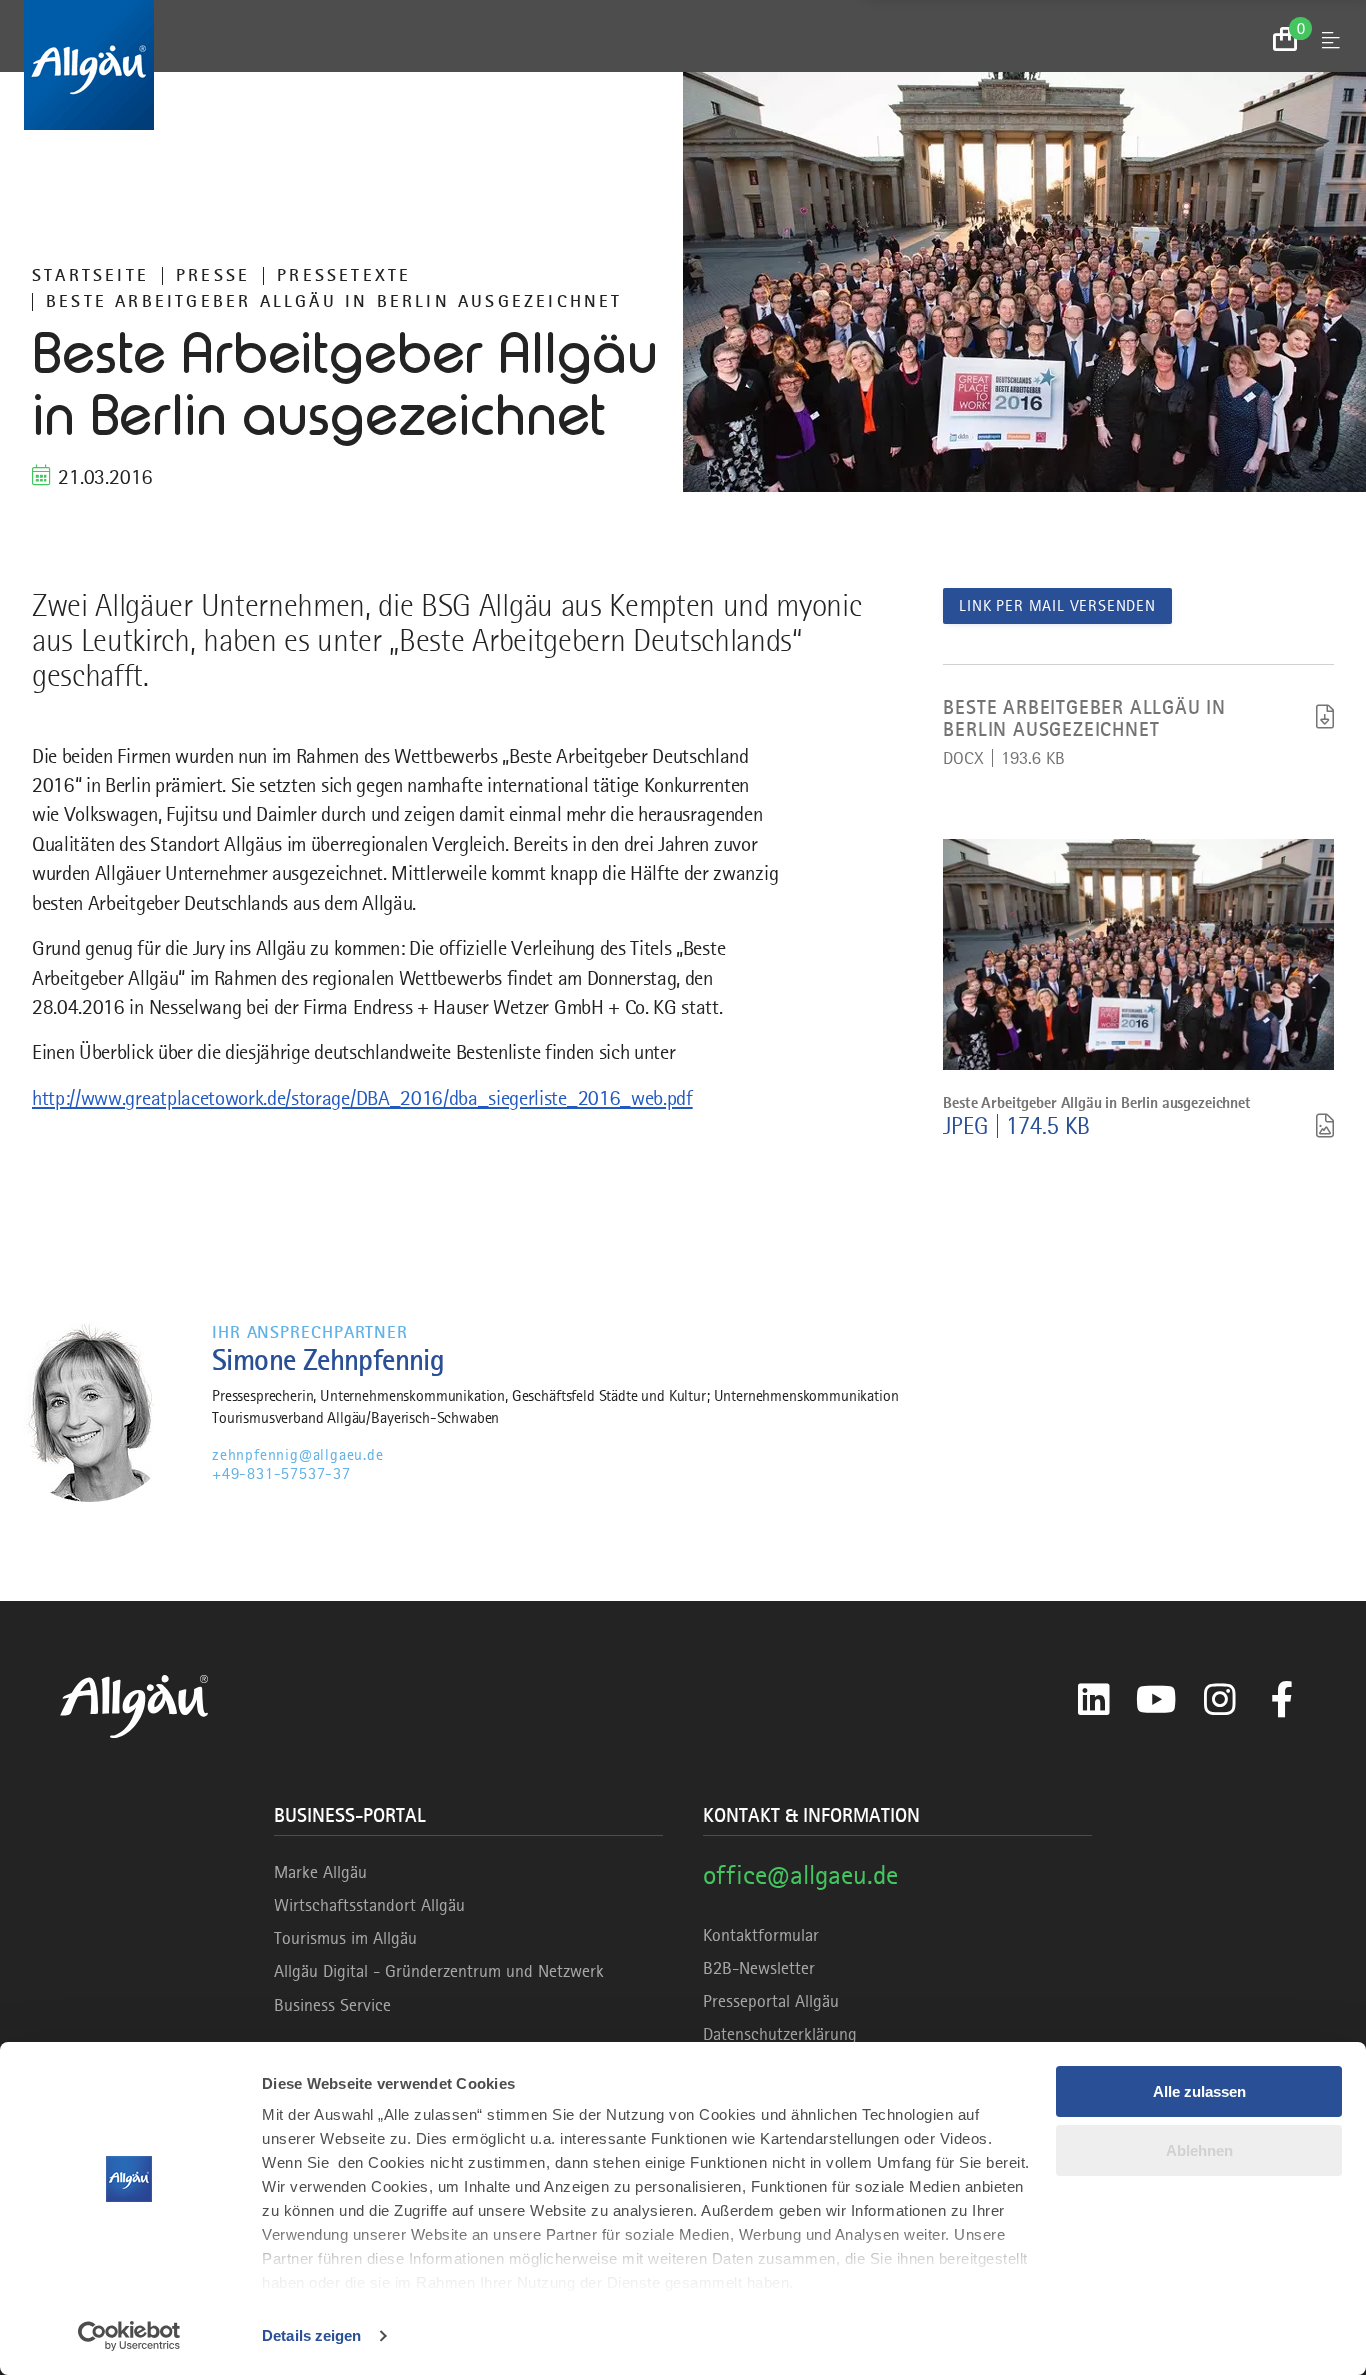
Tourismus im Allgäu (345, 1938)
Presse (213, 275)
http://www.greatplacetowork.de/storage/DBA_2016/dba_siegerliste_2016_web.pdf (362, 1098)
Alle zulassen (1199, 2091)
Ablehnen (1199, 2150)
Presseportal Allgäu (771, 2001)
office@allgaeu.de (800, 1874)
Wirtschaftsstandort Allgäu (369, 1905)
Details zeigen (311, 2335)
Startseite (90, 275)
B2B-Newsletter (759, 1968)
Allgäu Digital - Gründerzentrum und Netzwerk (439, 1971)
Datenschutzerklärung (780, 2034)
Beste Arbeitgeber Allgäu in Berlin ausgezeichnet (334, 301)
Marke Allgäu (320, 1872)
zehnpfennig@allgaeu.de (298, 1455)
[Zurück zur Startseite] (683, 65)
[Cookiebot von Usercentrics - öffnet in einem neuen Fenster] (129, 2336)
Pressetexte (344, 275)
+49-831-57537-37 (281, 1474)
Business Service (332, 2005)
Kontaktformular (761, 1935)
